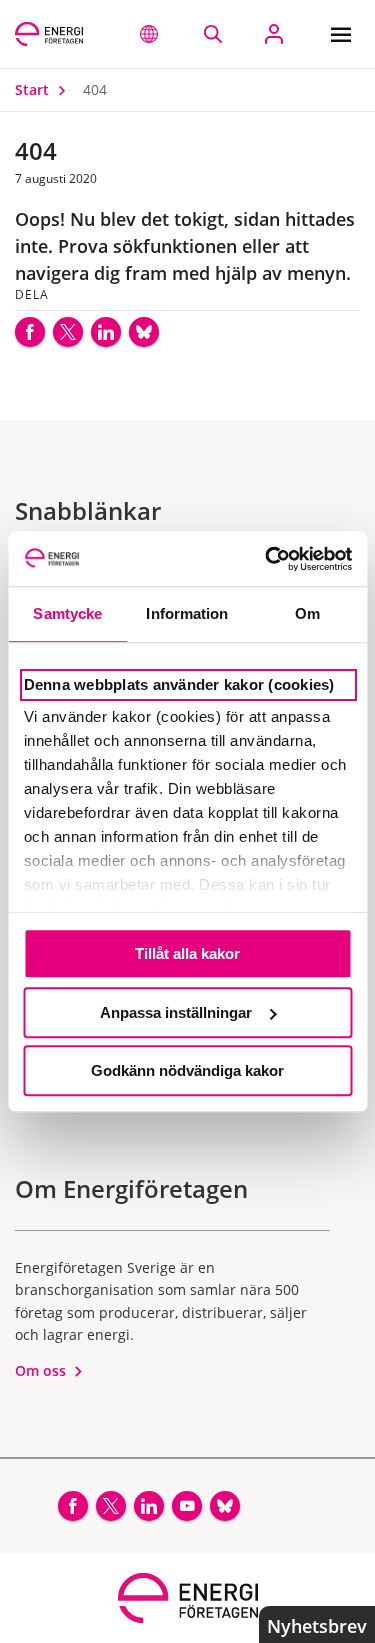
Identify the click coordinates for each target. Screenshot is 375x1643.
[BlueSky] (144, 332)
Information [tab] (187, 613)
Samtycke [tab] (67, 613)
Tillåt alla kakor (187, 953)
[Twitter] (68, 332)
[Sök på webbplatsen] (212, 34)
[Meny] (345, 34)
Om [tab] (307, 613)
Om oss (42, 1370)
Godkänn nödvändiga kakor (187, 1070)
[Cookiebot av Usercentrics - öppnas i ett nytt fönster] (267, 559)
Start (34, 89)
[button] (149, 34)
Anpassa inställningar (176, 1012)
